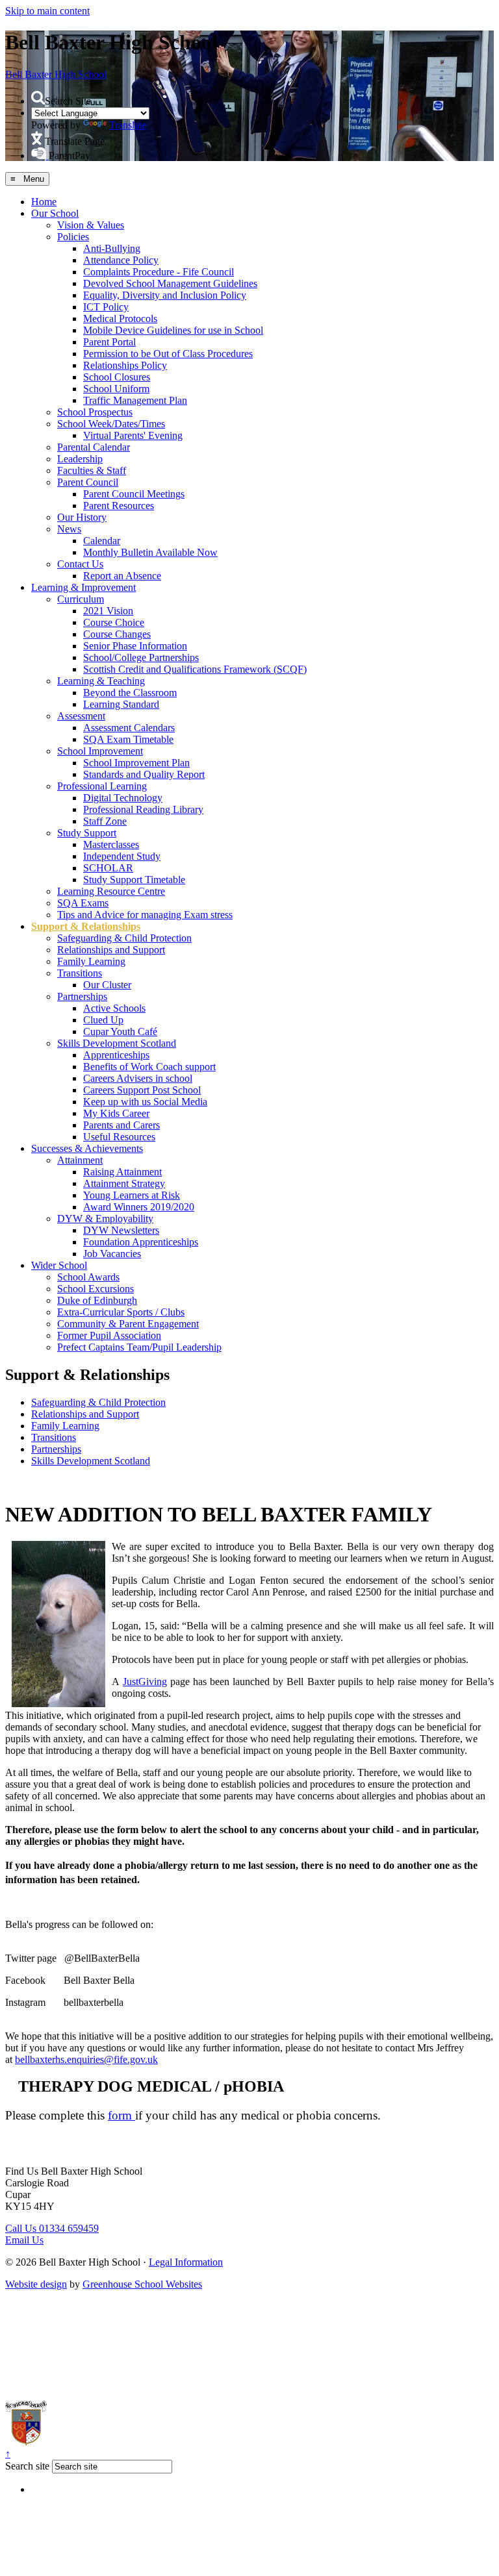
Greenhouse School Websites (142, 2284)
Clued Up (103, 1020)
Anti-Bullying (112, 248)
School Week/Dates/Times (111, 424)
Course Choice (114, 622)
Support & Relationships (86, 926)
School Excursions (96, 1289)
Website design (36, 2284)
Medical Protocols (120, 319)
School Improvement (100, 751)
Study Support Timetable (134, 880)
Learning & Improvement (83, 587)
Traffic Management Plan (135, 400)
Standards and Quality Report (144, 774)
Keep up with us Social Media (145, 1102)
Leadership (80, 459)
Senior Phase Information (135, 646)
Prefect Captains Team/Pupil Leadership (139, 1347)
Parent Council (88, 482)
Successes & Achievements (87, 1148)
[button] (38, 98)
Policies (73, 237)
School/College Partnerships (141, 657)
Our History (82, 517)
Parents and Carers (122, 1125)
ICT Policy (106, 307)
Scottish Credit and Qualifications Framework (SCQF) (195, 669)
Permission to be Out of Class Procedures (168, 354)
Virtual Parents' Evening (133, 435)
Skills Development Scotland (117, 1043)
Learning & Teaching (101, 681)
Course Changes (117, 634)
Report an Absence (122, 576)
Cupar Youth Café (120, 1032)
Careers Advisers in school (138, 1078)
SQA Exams (83, 903)
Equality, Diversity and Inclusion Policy (165, 295)
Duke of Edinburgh (97, 1300)
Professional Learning (102, 786)
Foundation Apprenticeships (141, 1242)
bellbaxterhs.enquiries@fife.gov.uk (86, 2059)
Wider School (59, 1265)
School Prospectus (95, 412)
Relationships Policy (125, 365)
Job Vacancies (112, 1254)
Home (44, 202)
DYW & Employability (105, 1219)
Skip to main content (47, 11)
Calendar (102, 541)
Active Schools (114, 1008)
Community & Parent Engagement (128, 1324)
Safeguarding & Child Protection (124, 938)
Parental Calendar (94, 447)
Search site (27, 2466)
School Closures (117, 377)
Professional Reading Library (143, 809)
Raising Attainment (122, 1172)
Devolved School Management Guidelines (170, 283)
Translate (128, 125)
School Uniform (116, 389)
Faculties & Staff (92, 470)
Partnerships (82, 996)
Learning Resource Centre (111, 891)
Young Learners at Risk (132, 1195)
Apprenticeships (116, 1055)
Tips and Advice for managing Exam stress (145, 915)
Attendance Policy (121, 260)
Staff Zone (105, 821)
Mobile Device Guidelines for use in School (173, 330)
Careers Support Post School (142, 1090)
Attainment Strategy (124, 1183)
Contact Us (80, 564)
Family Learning (91, 961)
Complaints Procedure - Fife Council (159, 272)
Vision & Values (91, 225)
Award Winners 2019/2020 (139, 1207)
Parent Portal (109, 342)
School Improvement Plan (136, 763)
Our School (55, 213)
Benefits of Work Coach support (149, 1067)
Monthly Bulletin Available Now (150, 552)
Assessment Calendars (129, 728)
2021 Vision (108, 611)
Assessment (81, 716)
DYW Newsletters (121, 1230)
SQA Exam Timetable (128, 739)
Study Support (87, 833)
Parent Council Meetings (134, 494)
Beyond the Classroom (130, 693)
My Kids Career (116, 1113)
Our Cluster (107, 985)
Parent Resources (119, 506)
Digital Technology (123, 798)
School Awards (88, 1277)
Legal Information (186, 2262)
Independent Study (122, 856)
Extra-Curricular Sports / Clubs (121, 1312)
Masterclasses (111, 844)
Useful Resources (119, 1137)
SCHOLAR (108, 868)
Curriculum (81, 599)
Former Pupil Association (109, 1335)
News (69, 529)
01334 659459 (52, 2228)
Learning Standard (121, 704)
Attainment (80, 1160)
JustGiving (145, 1682)
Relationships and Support (111, 950)
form (122, 2115)
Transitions (80, 973)
